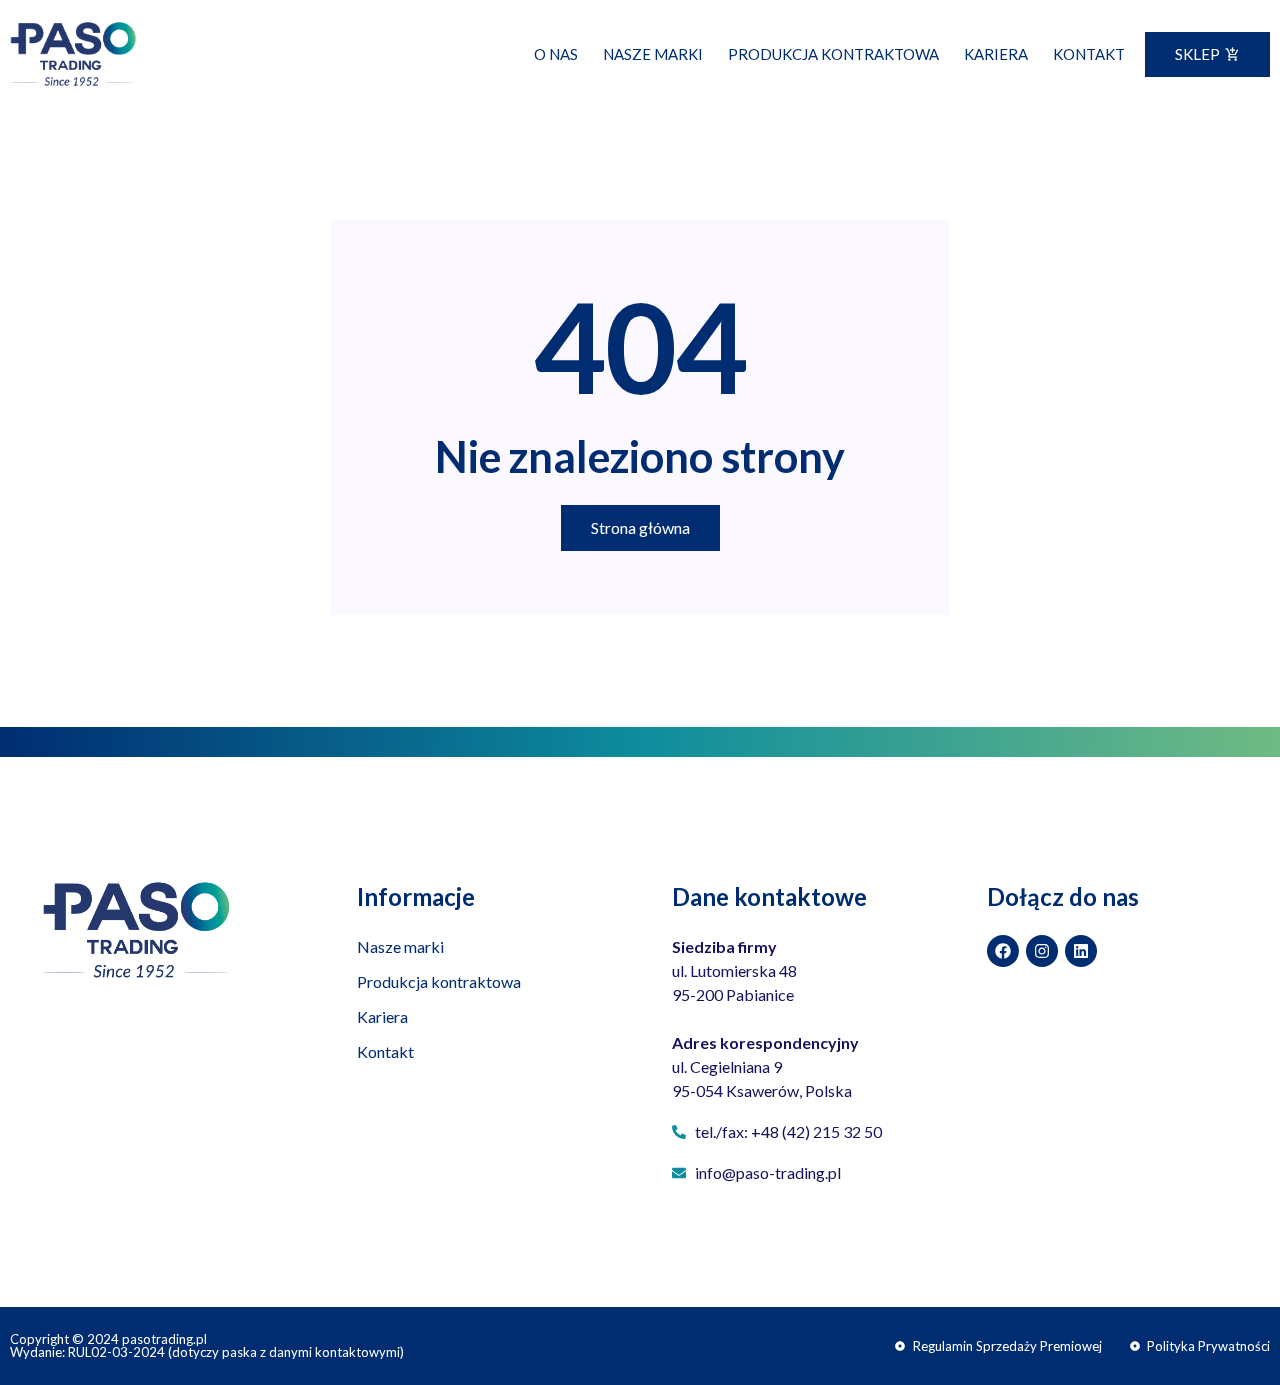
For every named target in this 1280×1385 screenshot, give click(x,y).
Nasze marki (653, 54)
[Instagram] (1042, 951)
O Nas (556, 54)
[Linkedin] (1081, 951)
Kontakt (1089, 54)
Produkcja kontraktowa (833, 54)
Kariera (996, 54)
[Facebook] (1003, 951)
